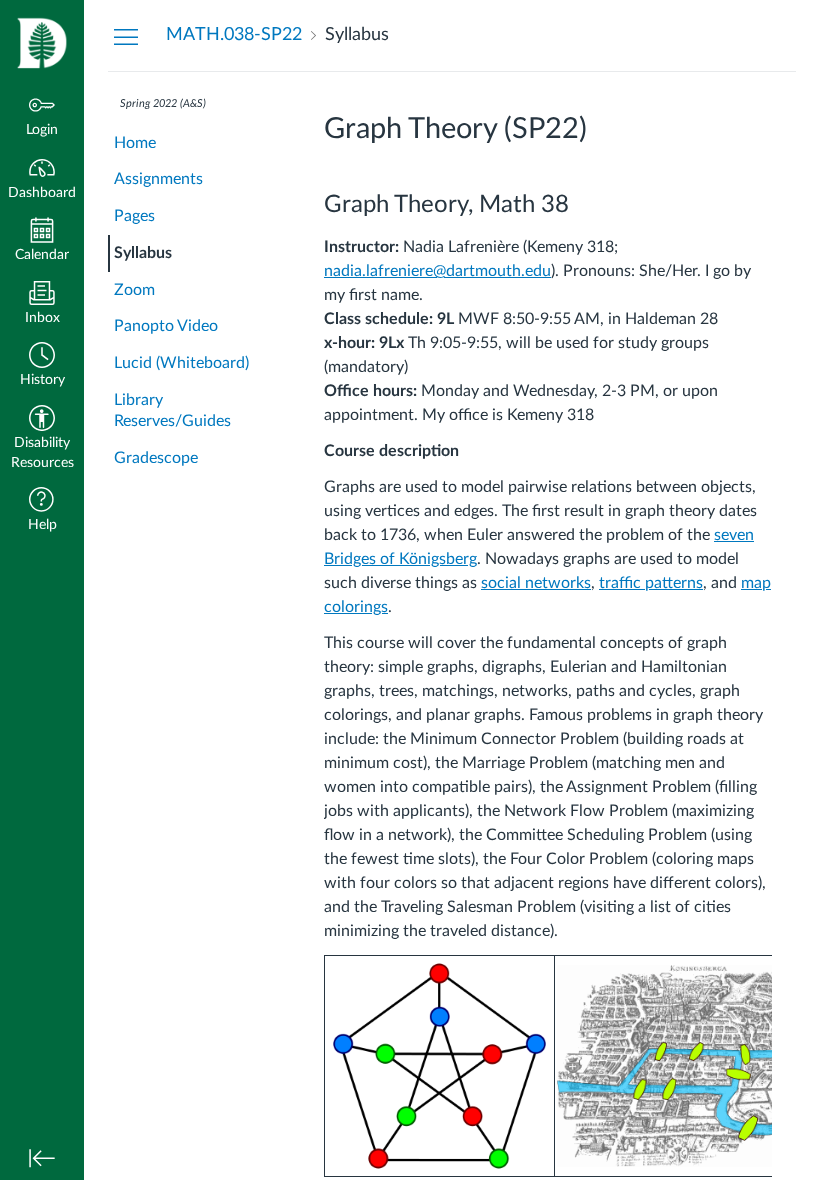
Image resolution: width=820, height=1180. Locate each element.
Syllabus (143, 253)
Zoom (134, 290)
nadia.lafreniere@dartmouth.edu (437, 271)
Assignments (158, 179)
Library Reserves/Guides (172, 410)
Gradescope (156, 458)
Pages (134, 216)
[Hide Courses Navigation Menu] (126, 36)
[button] (42, 366)
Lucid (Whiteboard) (181, 363)
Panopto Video (166, 326)
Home (135, 143)
